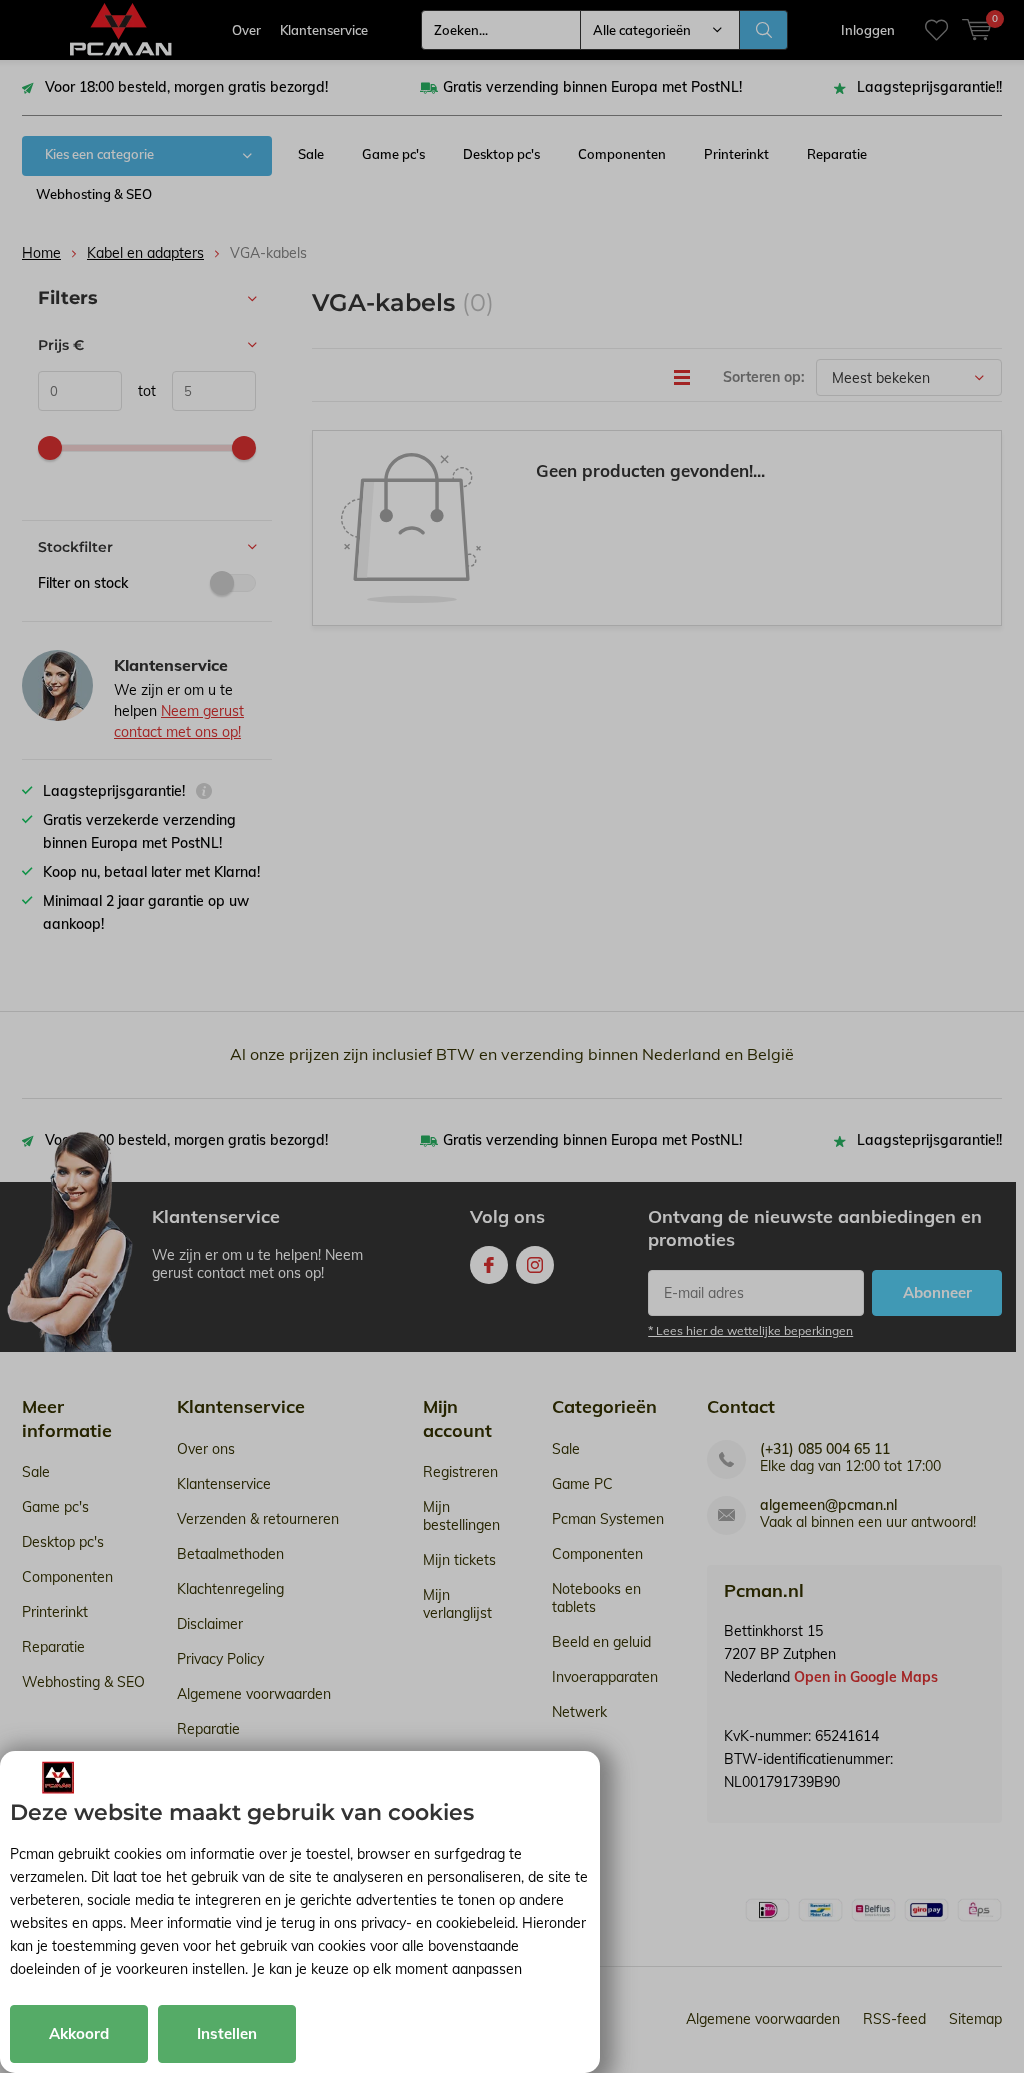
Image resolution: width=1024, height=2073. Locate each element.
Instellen (227, 2033)
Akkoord (79, 2033)
